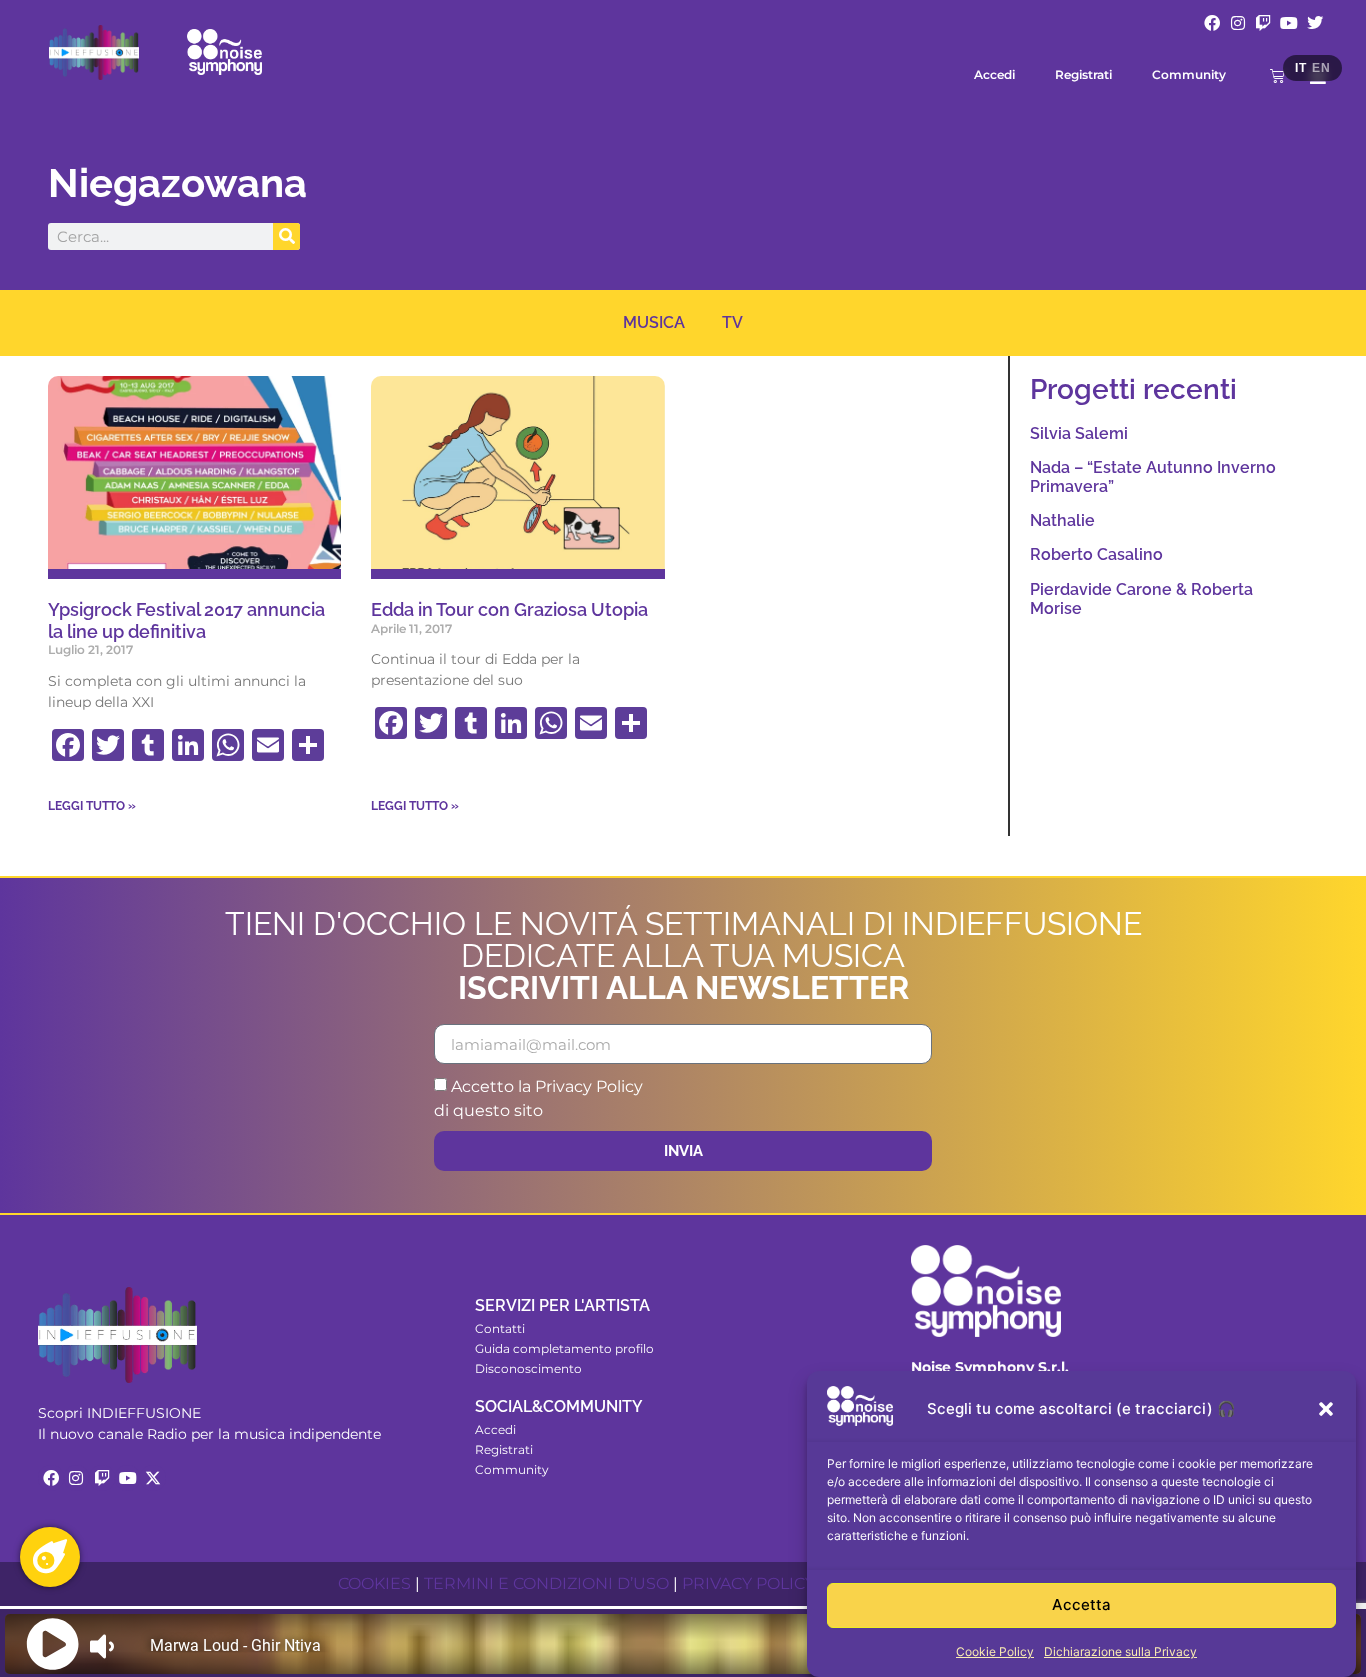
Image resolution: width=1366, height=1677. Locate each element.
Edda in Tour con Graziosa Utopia (509, 609)
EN (1321, 68)
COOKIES (374, 1583)
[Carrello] (1277, 75)
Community (1189, 74)
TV (732, 322)
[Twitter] (1315, 23)
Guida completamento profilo (564, 1348)
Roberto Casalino (1096, 554)
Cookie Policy (995, 1651)
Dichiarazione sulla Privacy (1120, 1651)
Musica (654, 322)
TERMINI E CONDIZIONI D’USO (546, 1583)
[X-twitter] (153, 1478)
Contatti (500, 1328)
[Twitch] (1264, 23)
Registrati (1083, 74)
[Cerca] (286, 236)
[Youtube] (1289, 23)
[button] (1326, 1409)
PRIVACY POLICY (748, 1583)
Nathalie (1062, 520)
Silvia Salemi (1079, 433)
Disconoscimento (528, 1368)
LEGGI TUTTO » (92, 806)
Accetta (1081, 1605)
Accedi (994, 74)
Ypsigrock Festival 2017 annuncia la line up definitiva (186, 620)
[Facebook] (1212, 23)
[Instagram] (1238, 23)
